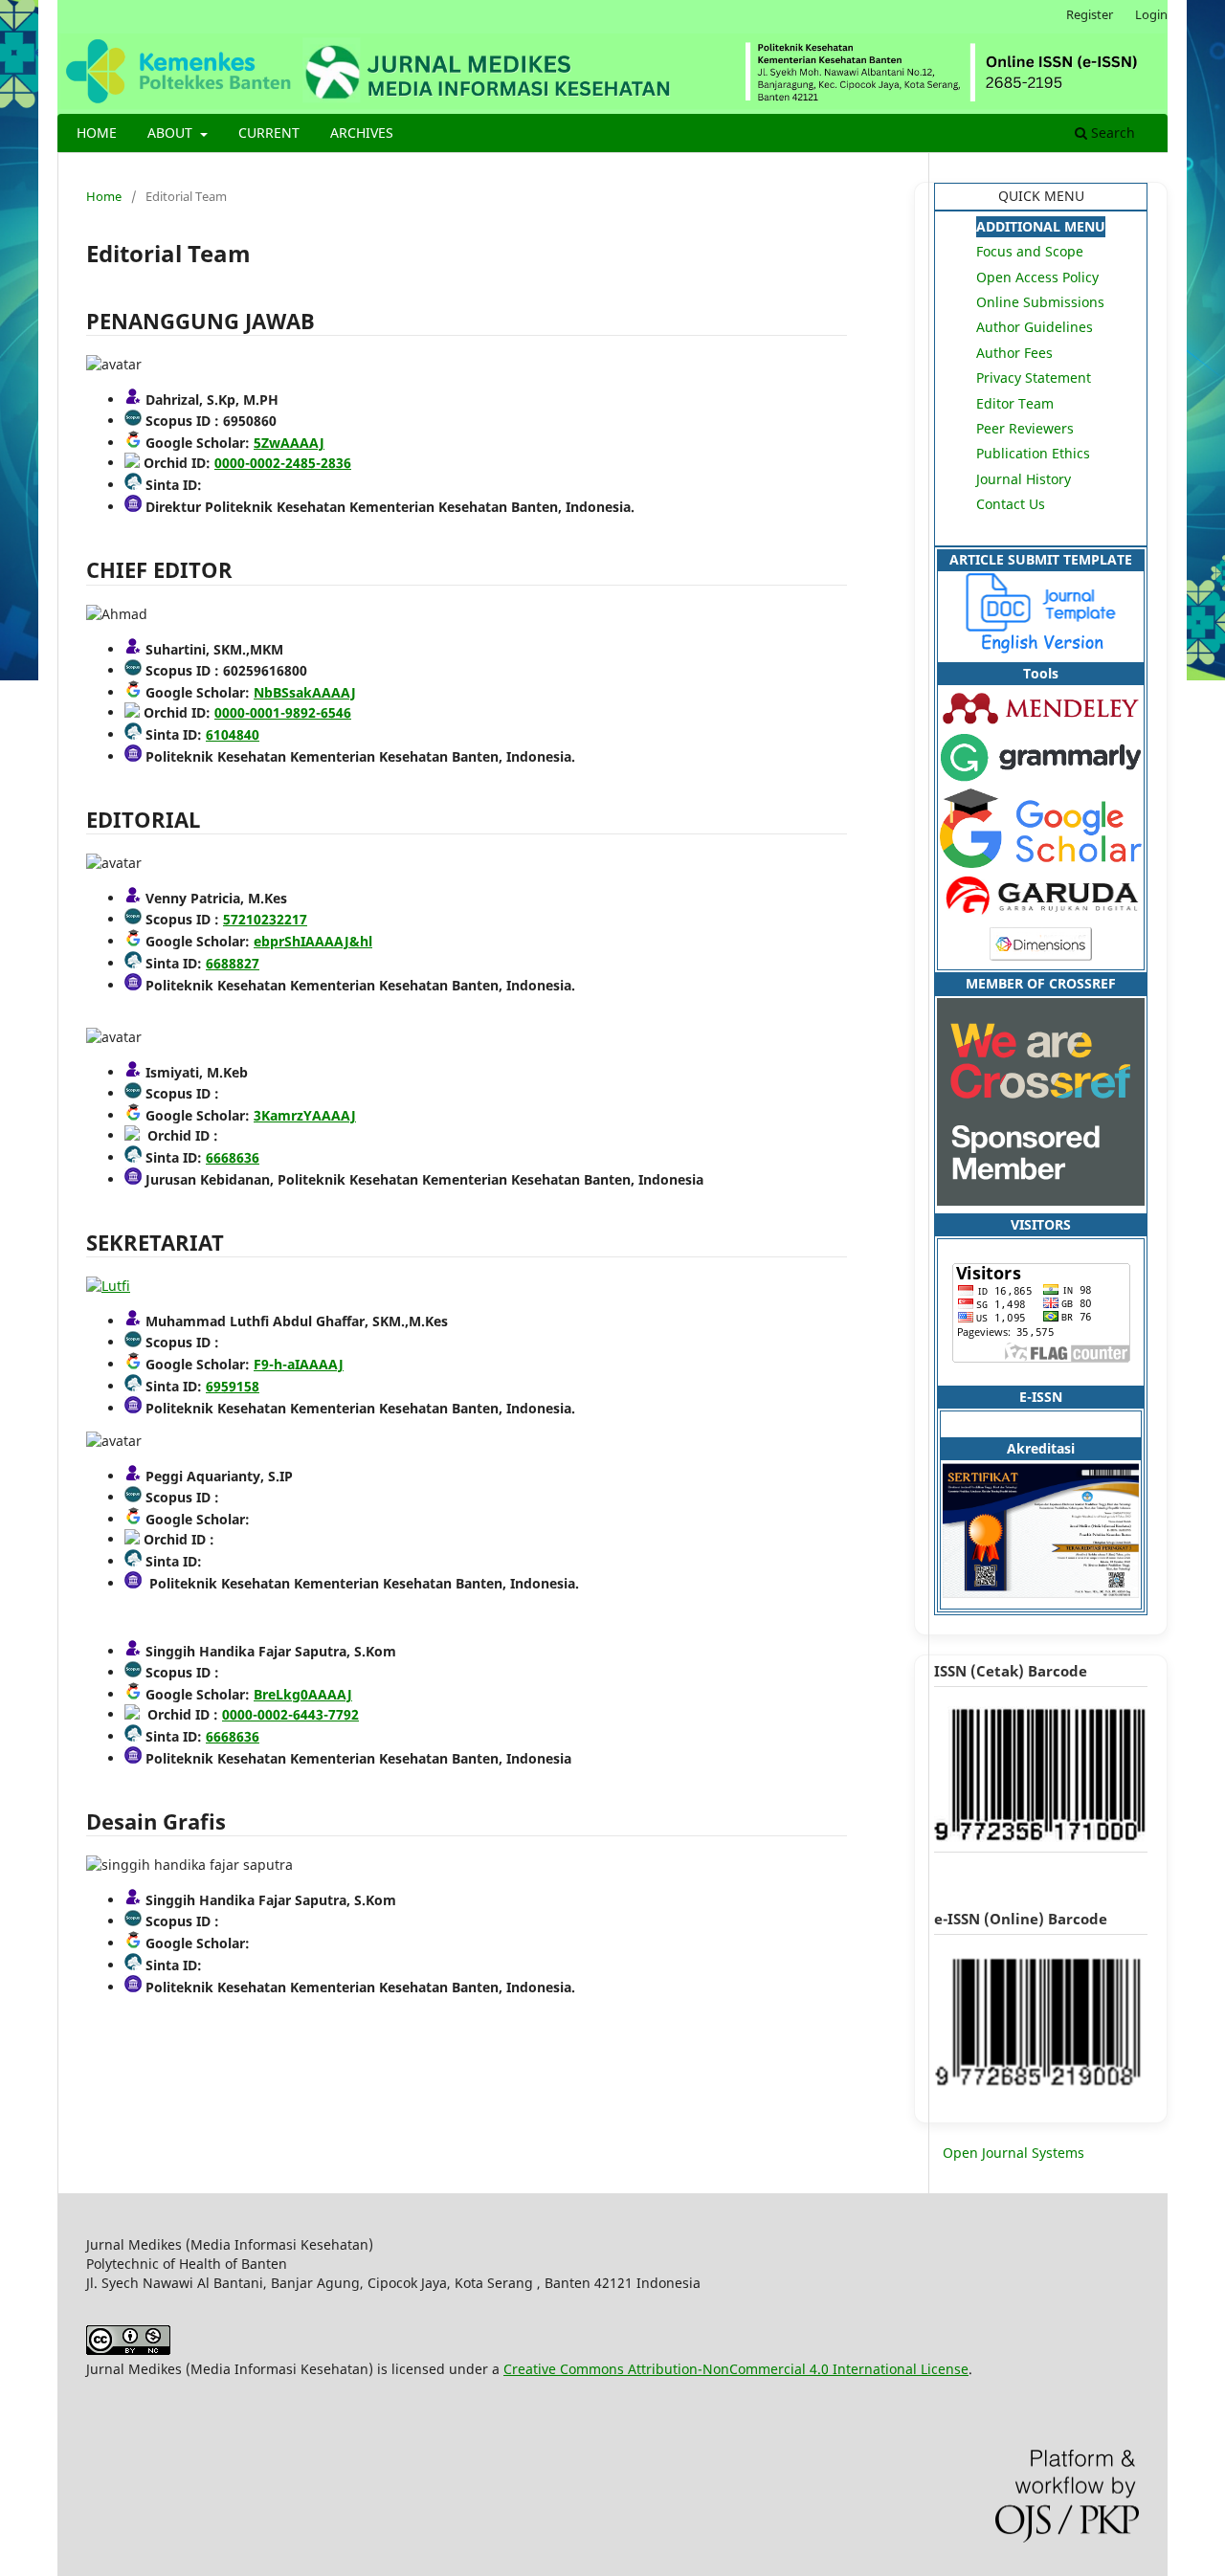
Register (1090, 14)
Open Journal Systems (1013, 2153)
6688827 (233, 963)
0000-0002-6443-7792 (290, 1714)
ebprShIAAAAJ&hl (313, 941)
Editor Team (1015, 403)
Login (1151, 14)
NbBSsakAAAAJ (305, 692)
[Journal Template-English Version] (1041, 648)
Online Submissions (1040, 302)
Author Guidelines (1035, 327)
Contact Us (1011, 504)
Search (1111, 133)
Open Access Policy (1037, 277)
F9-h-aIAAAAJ (299, 1364)
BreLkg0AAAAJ (303, 1694)
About (172, 133)
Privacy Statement (1034, 378)
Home (97, 133)
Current (269, 133)
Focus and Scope (1030, 251)
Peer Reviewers (1025, 428)
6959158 (233, 1386)
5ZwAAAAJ (289, 443)
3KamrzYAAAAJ (305, 1115)
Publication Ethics (1033, 453)
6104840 (233, 734)
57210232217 (265, 919)
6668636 (233, 1157)
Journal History (1024, 479)
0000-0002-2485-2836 (283, 463)
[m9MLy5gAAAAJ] (108, 1286)
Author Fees (1014, 353)
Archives (362, 133)
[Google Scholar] (1041, 863)
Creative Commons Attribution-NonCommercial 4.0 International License (736, 2369)
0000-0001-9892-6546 (283, 712)
